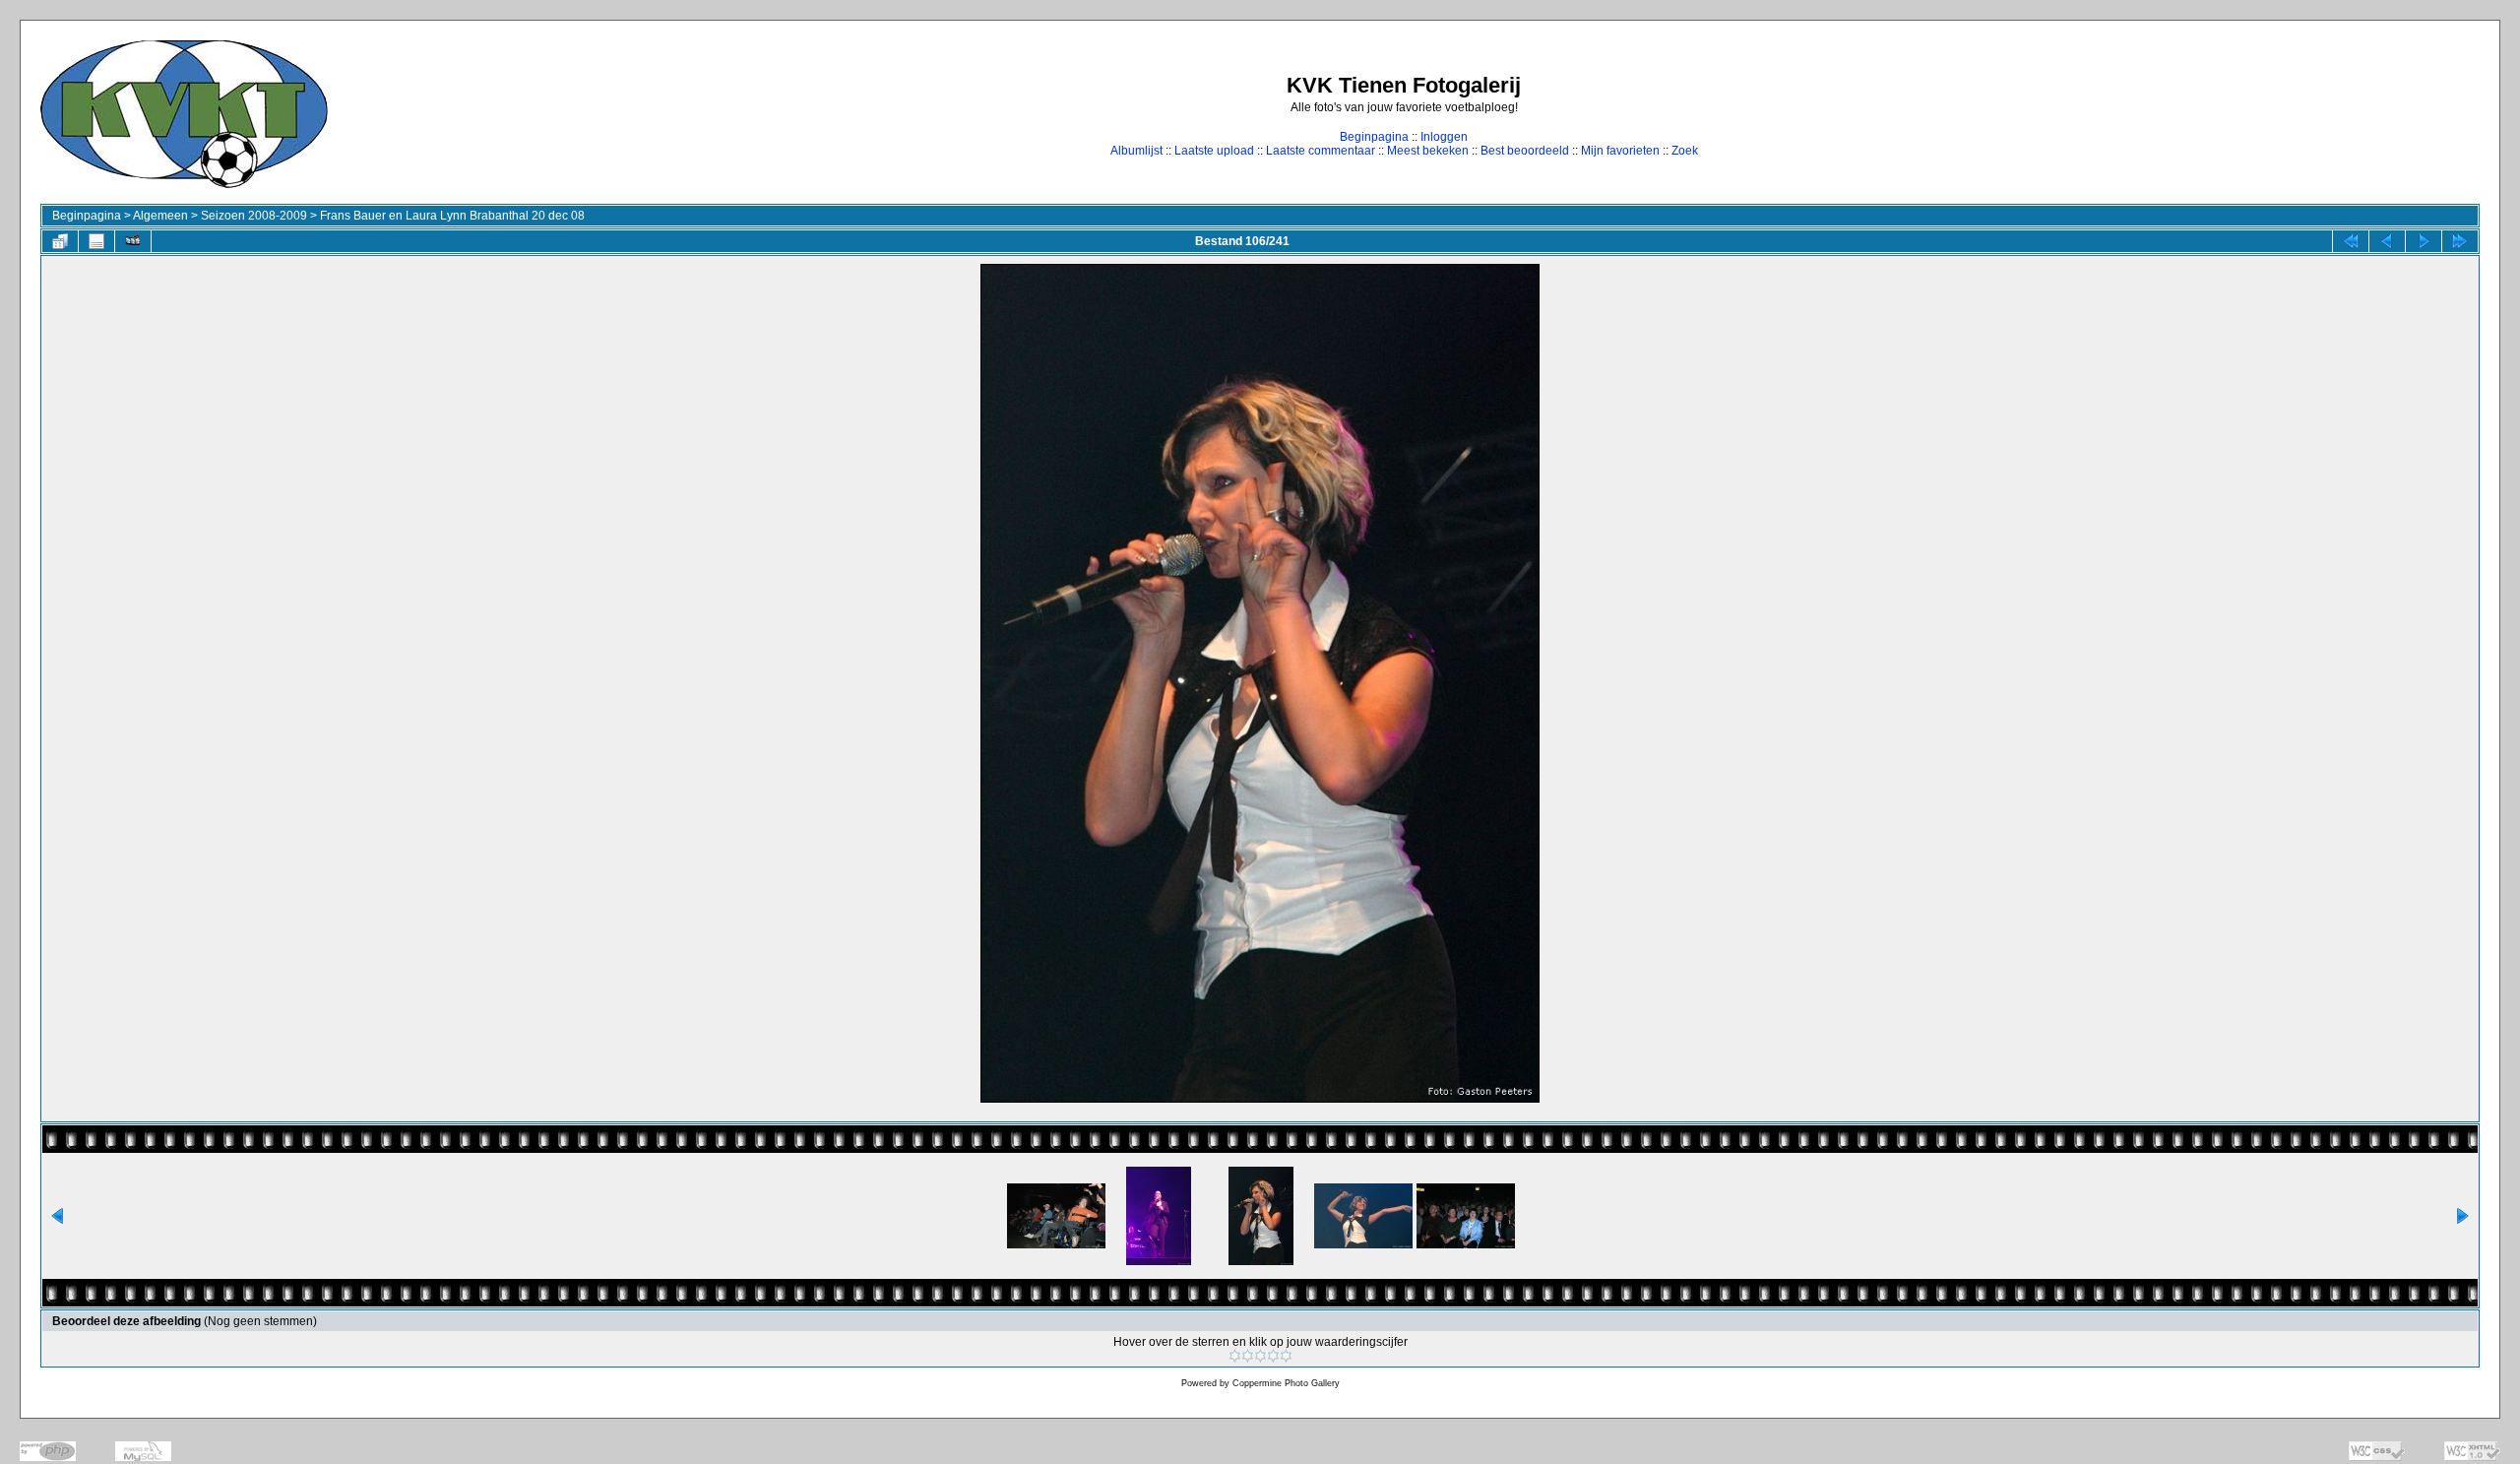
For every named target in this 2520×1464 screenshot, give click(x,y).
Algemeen (160, 216)
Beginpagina (1374, 137)
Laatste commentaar (1321, 151)
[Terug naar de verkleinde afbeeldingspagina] (60, 241)
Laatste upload (1214, 151)
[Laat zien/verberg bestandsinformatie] (96, 241)
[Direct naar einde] (2460, 241)
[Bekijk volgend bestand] (2424, 241)
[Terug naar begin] (2351, 241)
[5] (1286, 1356)
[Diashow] (133, 241)
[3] (1260, 1356)
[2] (1248, 1356)
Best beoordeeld (1525, 151)
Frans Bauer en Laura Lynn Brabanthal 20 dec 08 (452, 216)
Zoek (1685, 151)
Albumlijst (1136, 151)
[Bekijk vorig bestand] (2387, 241)
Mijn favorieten (1620, 151)
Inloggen (1444, 137)
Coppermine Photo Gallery (1286, 1383)
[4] (1273, 1356)
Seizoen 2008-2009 (254, 216)
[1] (1235, 1356)
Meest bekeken (1428, 151)
